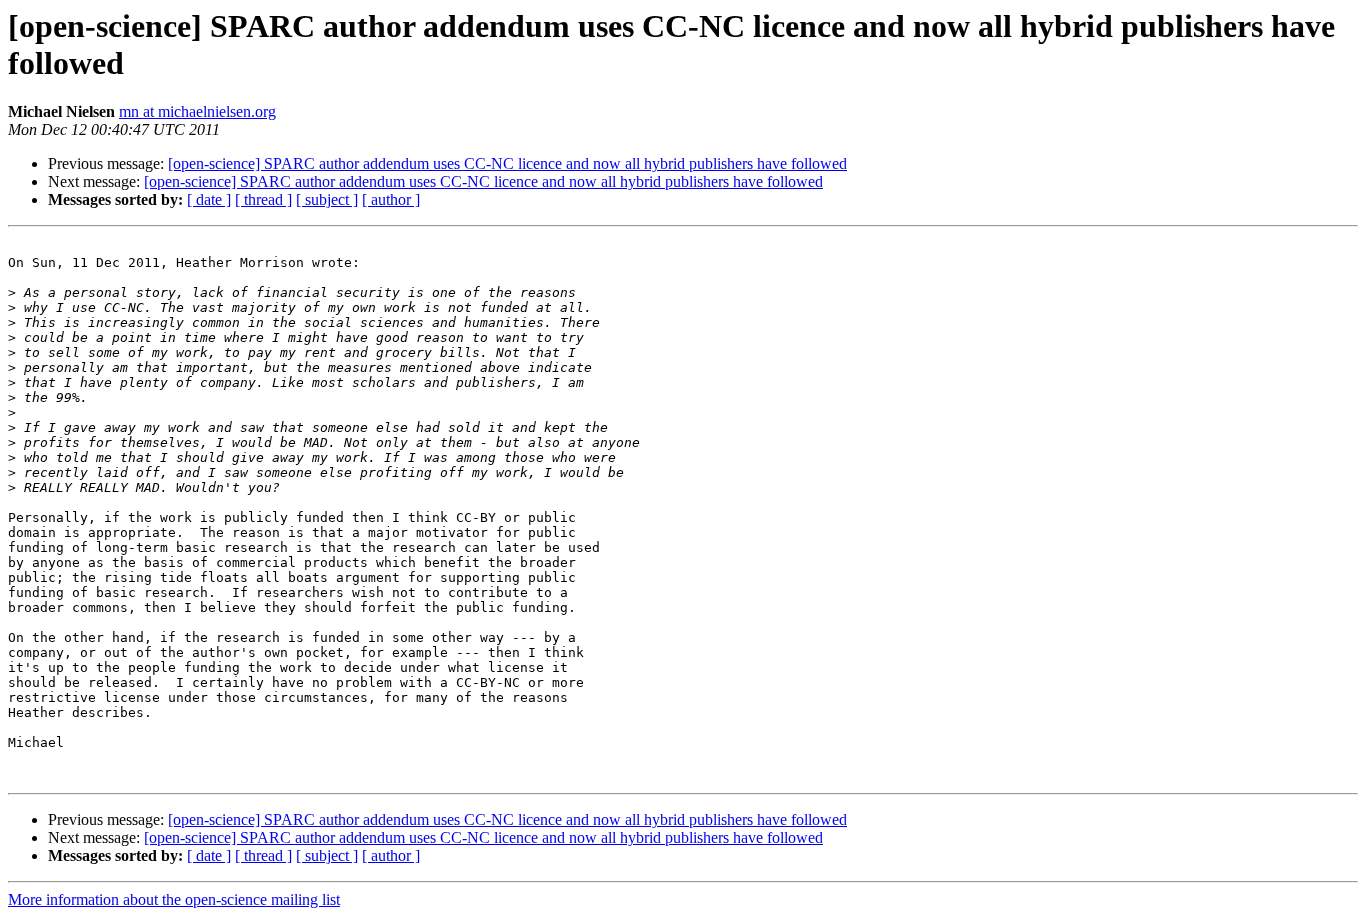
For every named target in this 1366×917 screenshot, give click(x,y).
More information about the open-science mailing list (174, 899)
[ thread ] (263, 199)
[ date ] (209, 199)
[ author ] (391, 199)
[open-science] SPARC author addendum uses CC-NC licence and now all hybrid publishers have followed (507, 163)
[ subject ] (327, 199)
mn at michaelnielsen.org (197, 111)
